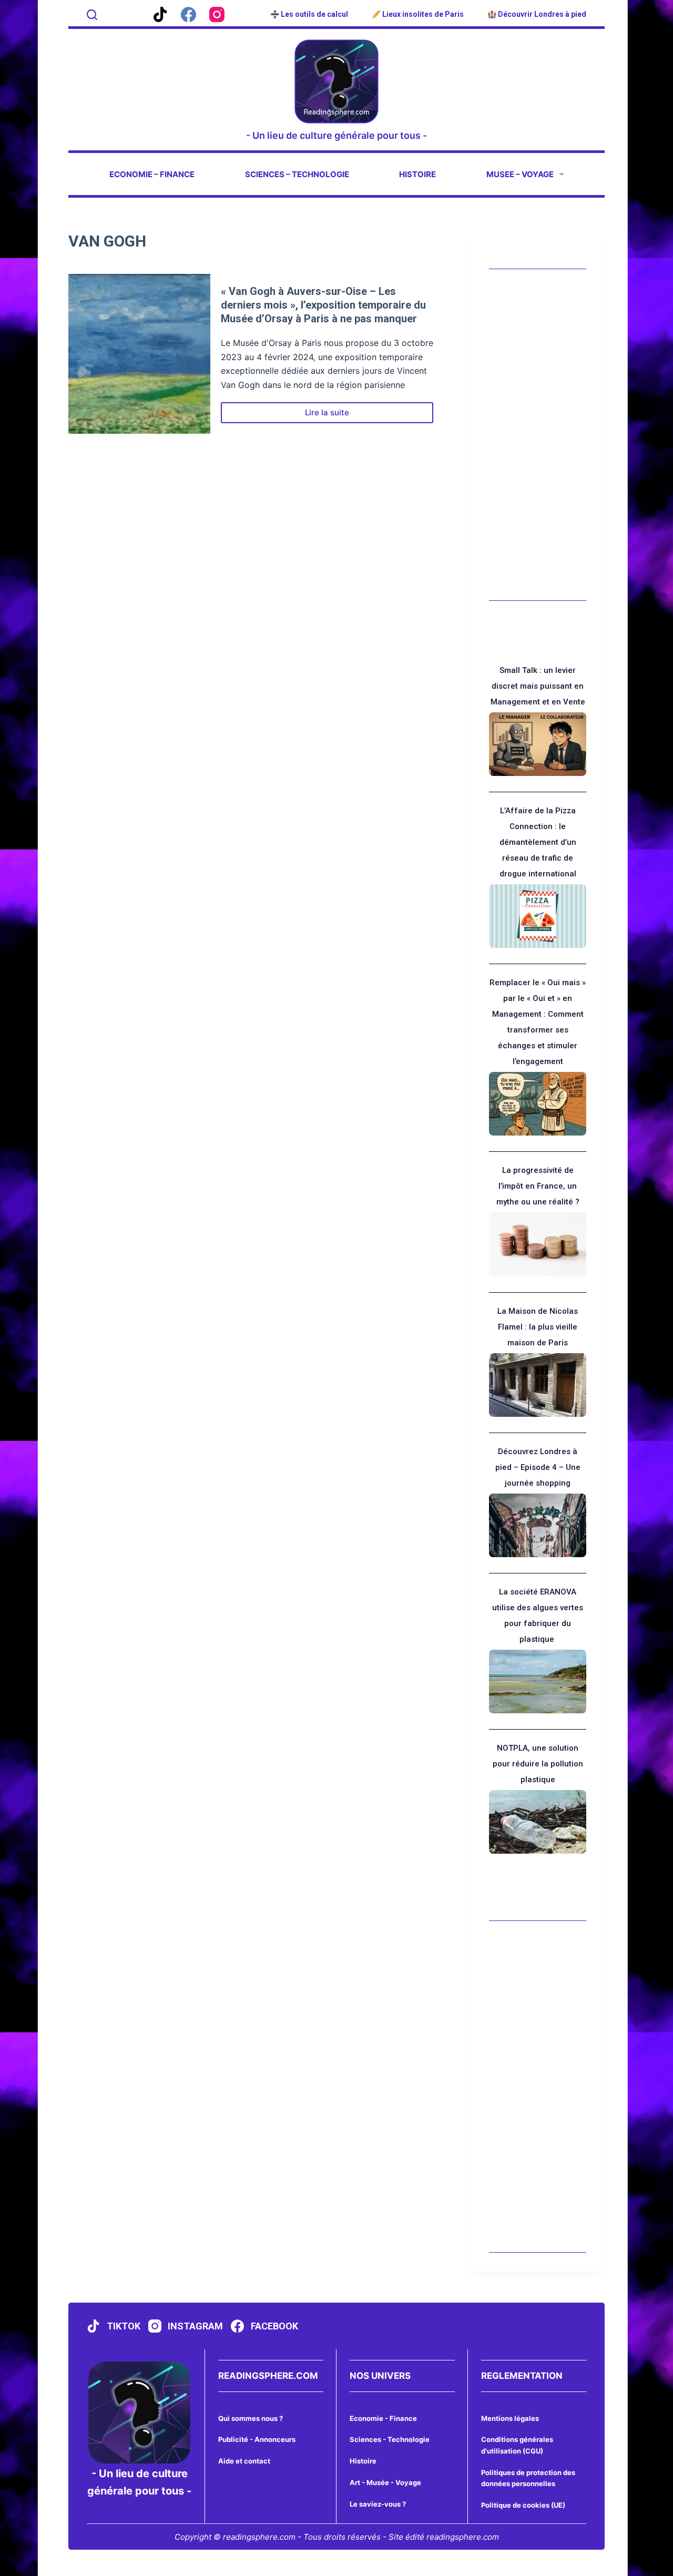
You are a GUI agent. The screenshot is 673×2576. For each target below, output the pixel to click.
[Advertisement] (538, 435)
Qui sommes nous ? (251, 2418)
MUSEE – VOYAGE (520, 174)
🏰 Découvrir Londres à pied (537, 14)
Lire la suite (337, 415)
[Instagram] (217, 14)
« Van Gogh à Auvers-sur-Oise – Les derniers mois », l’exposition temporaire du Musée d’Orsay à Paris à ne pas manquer (323, 305)
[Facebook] (188, 14)
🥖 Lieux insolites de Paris (418, 14)
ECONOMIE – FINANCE (152, 174)
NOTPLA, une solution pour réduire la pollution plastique (538, 1764)
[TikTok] (160, 14)
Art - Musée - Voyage (385, 2482)
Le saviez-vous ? (378, 2504)
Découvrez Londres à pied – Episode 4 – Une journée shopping (538, 1467)
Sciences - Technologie (390, 2439)
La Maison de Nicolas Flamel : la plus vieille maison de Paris (538, 1327)
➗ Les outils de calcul (309, 14)
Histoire (363, 2461)
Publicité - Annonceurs (257, 2439)
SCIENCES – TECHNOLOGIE (297, 174)
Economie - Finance (383, 2418)
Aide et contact (244, 2461)
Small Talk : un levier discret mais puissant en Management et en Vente (538, 686)
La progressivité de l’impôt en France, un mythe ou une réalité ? (538, 1186)
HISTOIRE (417, 174)
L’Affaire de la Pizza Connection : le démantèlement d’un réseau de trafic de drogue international (538, 842)
